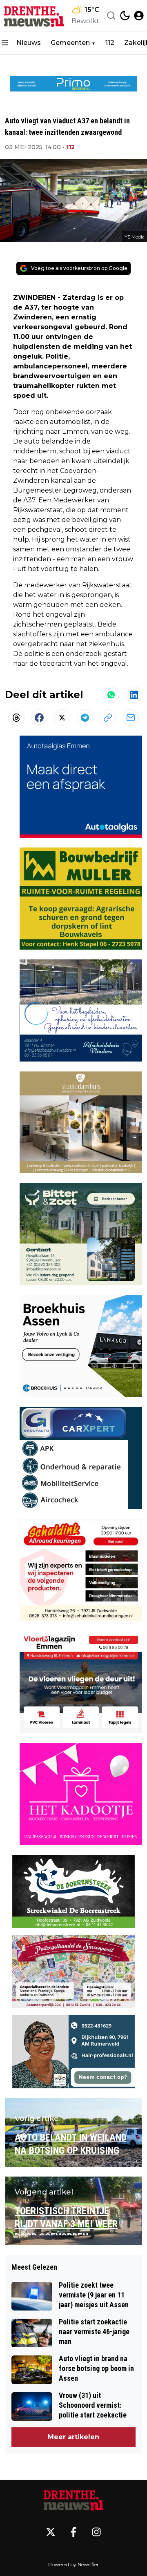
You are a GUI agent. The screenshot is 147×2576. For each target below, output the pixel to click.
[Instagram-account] (96, 2532)
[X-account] (51, 2532)
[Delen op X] (62, 718)
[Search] (111, 16)
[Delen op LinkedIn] (134, 695)
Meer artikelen (73, 2437)
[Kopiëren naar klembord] (108, 718)
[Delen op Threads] (16, 718)
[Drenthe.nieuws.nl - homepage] (34, 16)
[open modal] (139, 16)
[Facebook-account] (73, 2532)
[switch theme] (125, 16)
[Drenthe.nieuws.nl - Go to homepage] (73, 2500)
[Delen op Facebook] (39, 718)
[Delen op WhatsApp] (111, 695)
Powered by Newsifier (73, 2564)
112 (110, 43)
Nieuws (29, 43)
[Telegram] (85, 718)
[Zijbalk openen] (5, 43)
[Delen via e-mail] (131, 718)
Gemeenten (70, 43)
